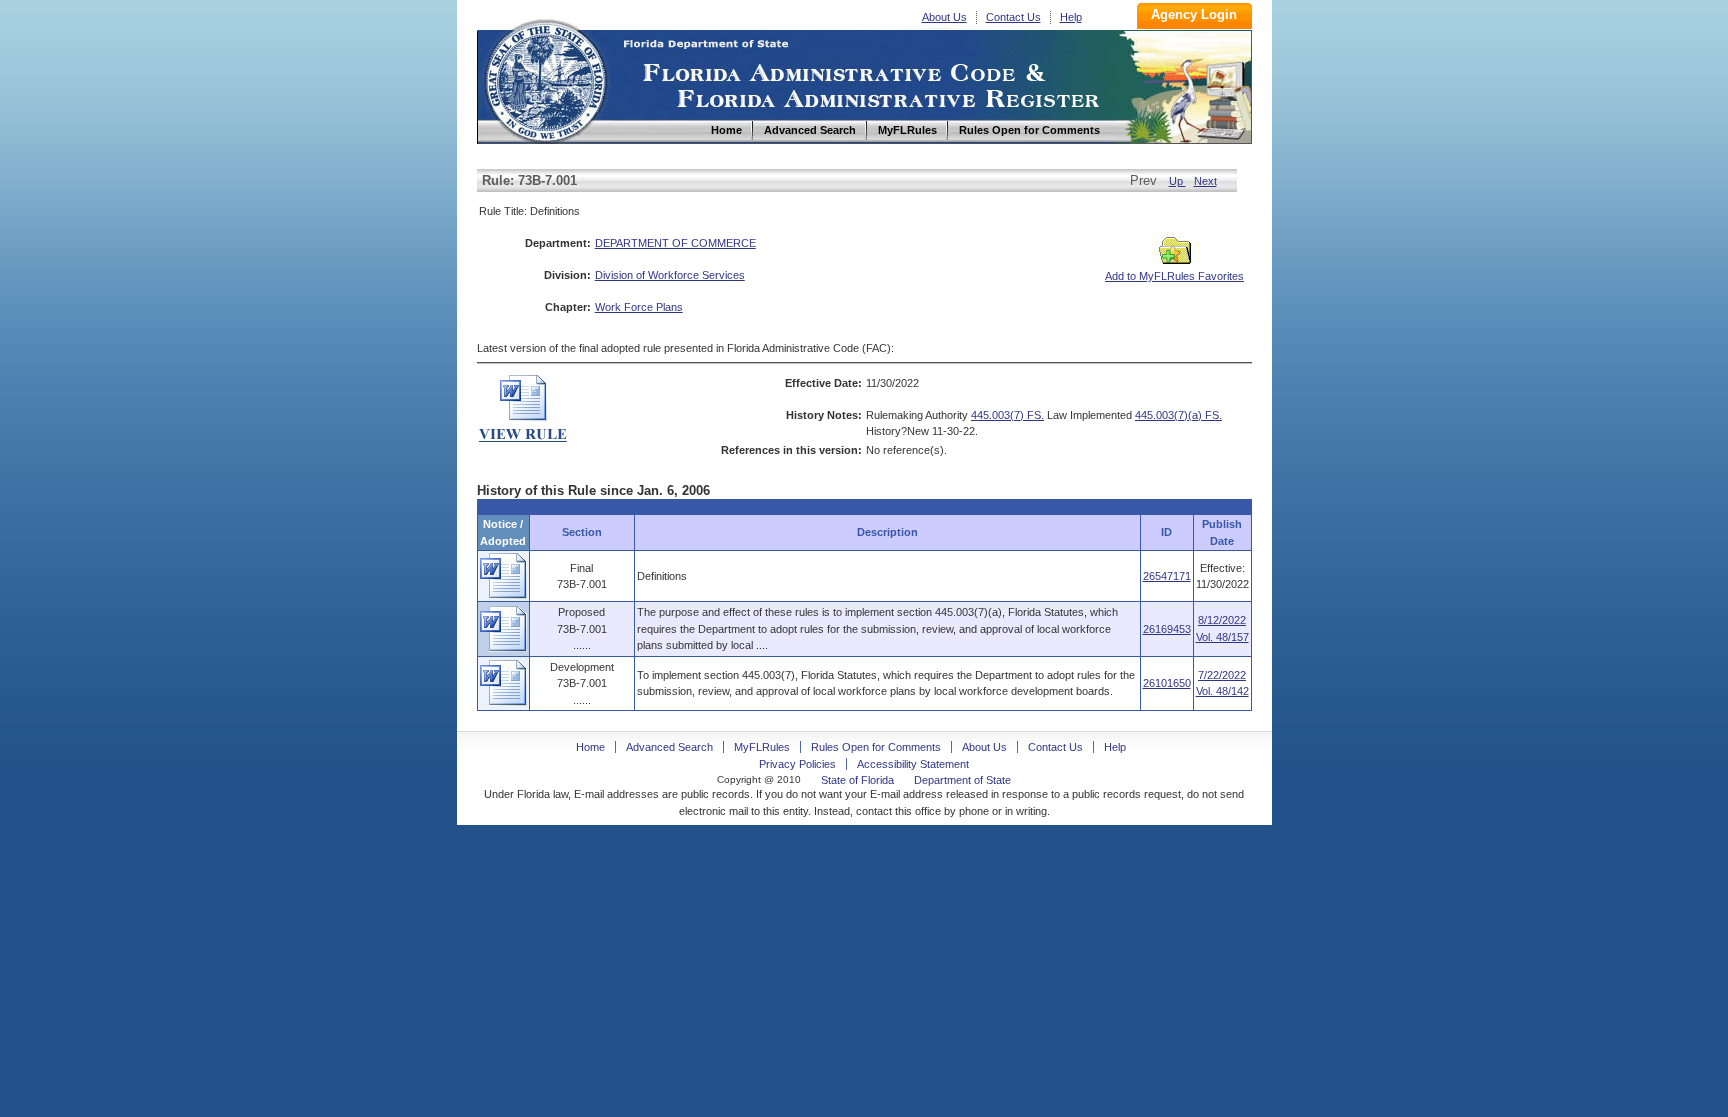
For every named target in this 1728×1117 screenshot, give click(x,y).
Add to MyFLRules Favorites (1174, 276)
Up (1177, 181)
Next (1205, 181)
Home (545, 78)
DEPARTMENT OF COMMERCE (675, 243)
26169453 (1167, 629)
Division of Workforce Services (670, 275)
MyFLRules (762, 747)
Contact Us (1013, 17)
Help (1071, 17)
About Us (944, 17)
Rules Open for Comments (876, 747)
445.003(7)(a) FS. (1178, 415)
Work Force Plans (639, 307)
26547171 (1167, 576)
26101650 (1167, 683)
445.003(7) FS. (1007, 415)
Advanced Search (669, 747)
